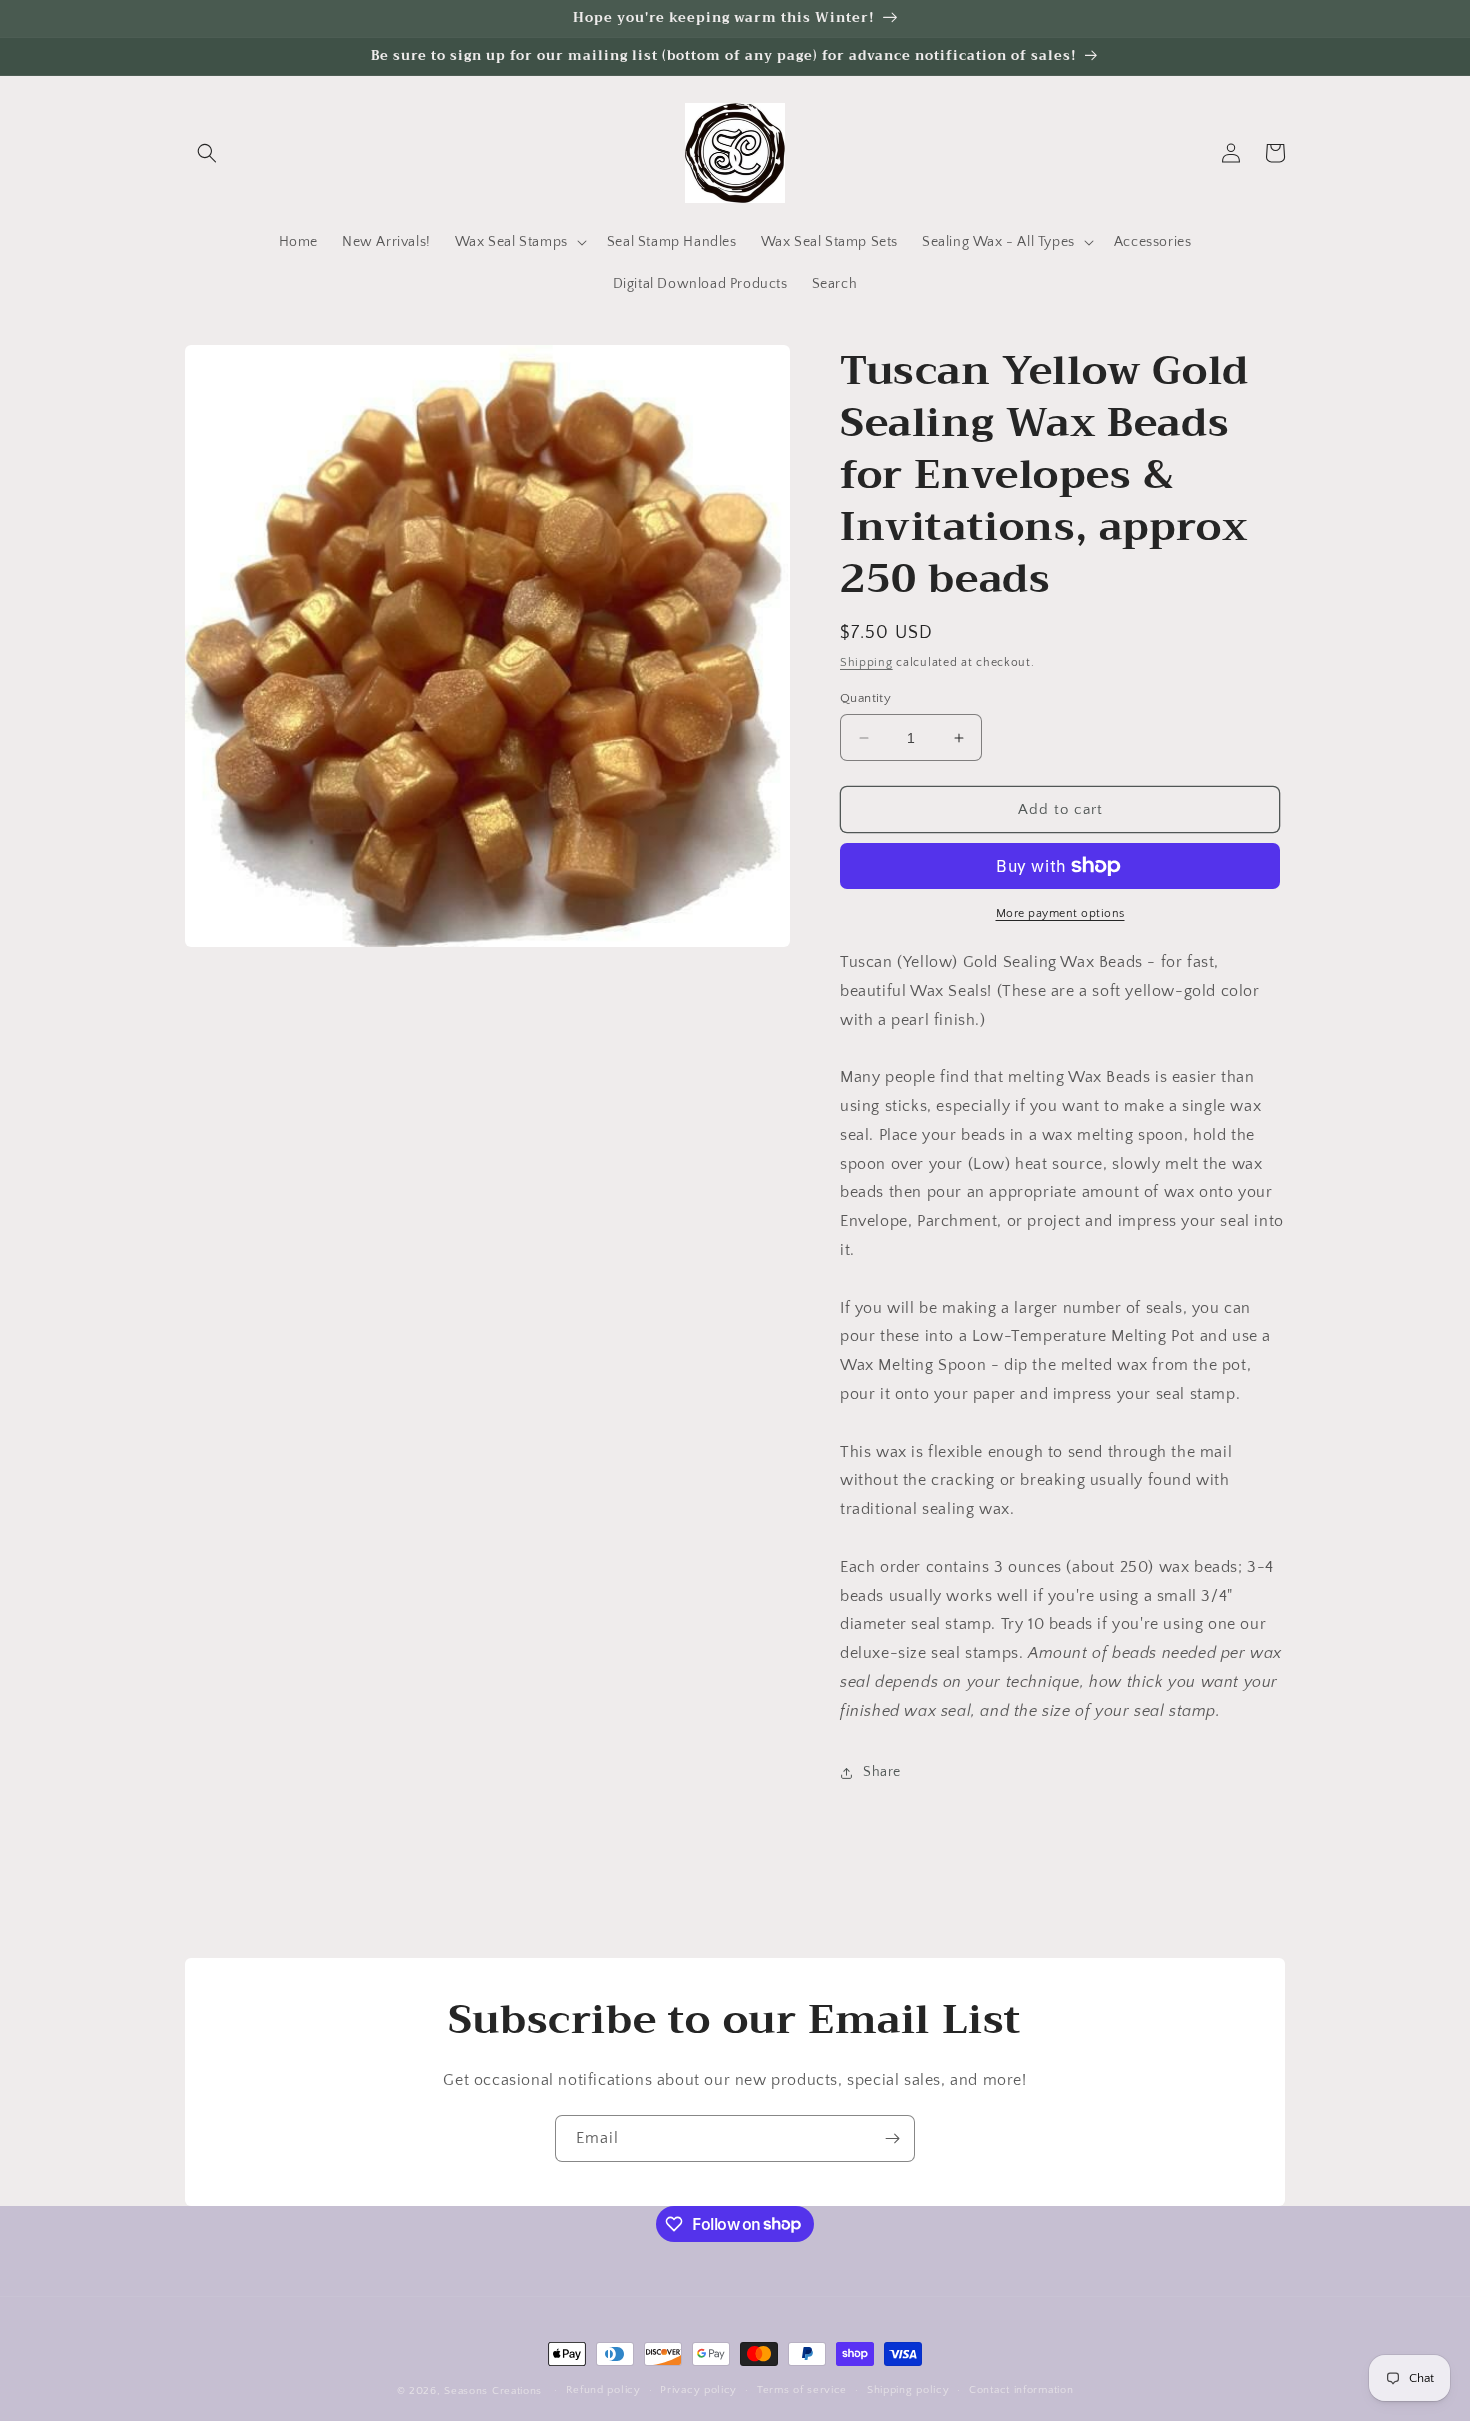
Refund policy (603, 2390)
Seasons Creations (493, 2391)
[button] (207, 153)
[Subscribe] (892, 2138)
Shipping (866, 662)
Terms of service (802, 2390)
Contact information (1021, 2390)
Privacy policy (698, 2390)
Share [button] (882, 1772)
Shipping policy (908, 2390)
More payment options (1060, 913)
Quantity (865, 698)
